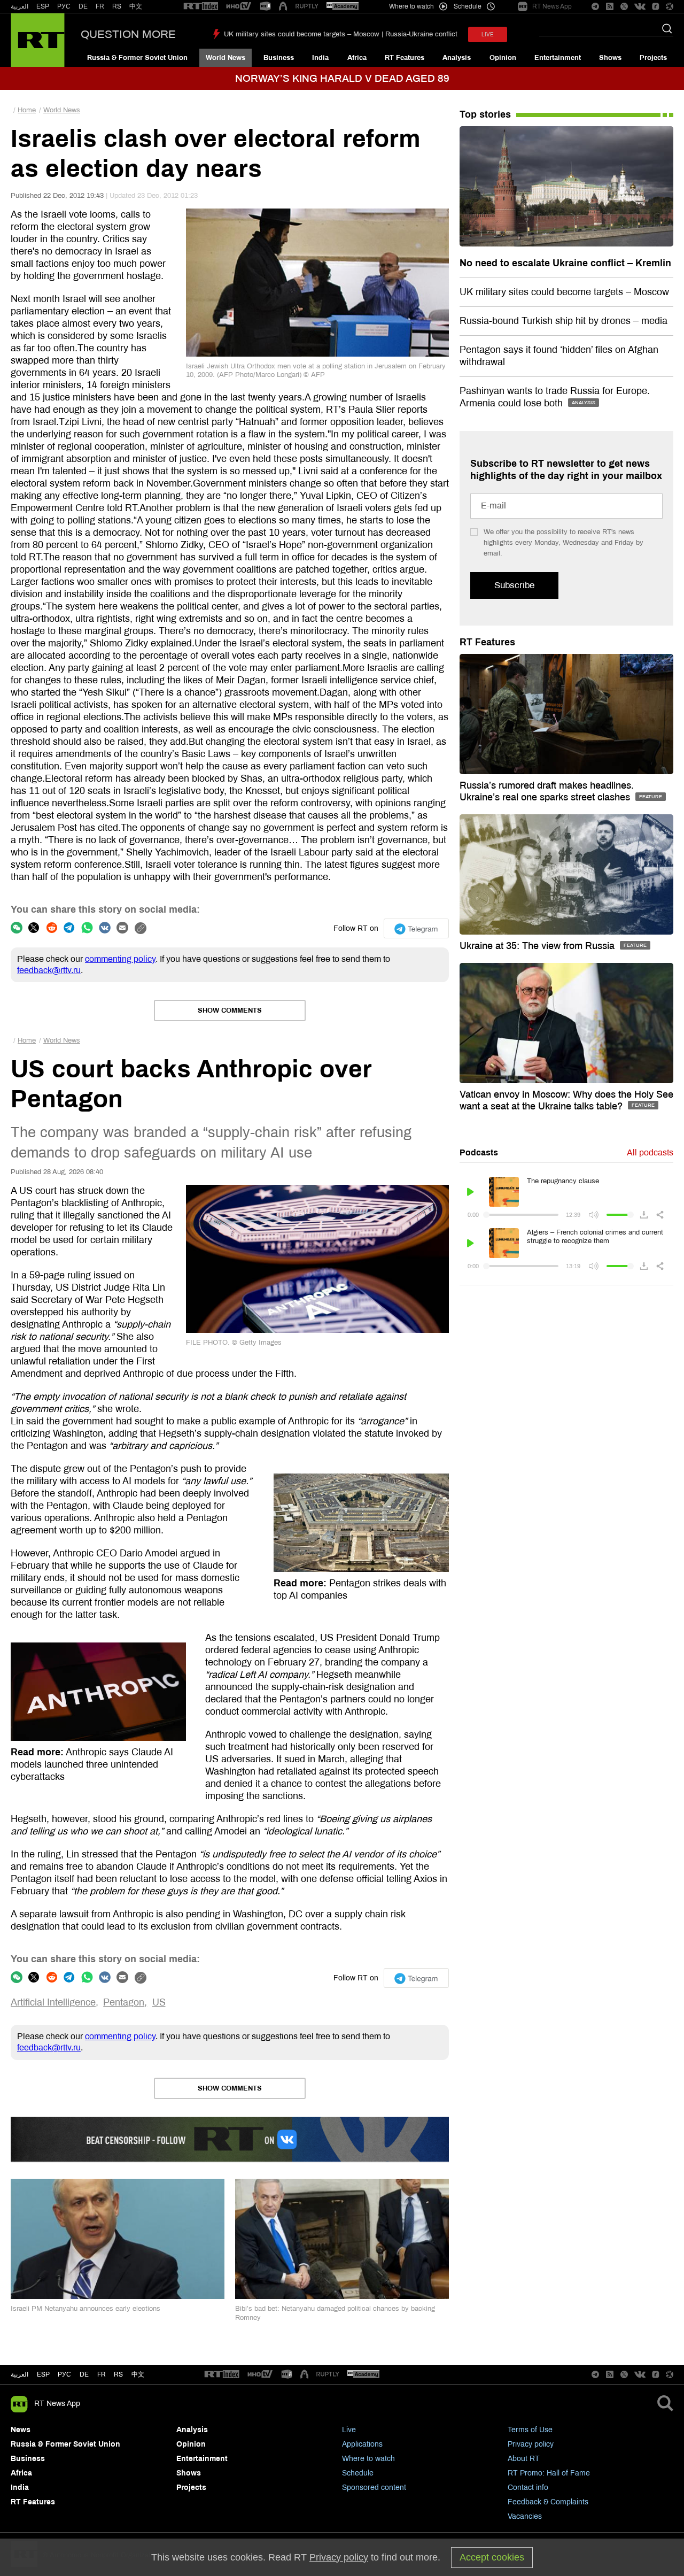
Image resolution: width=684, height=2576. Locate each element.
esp (43, 2374)
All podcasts (650, 1152)
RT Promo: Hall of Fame (549, 2473)
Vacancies (525, 2516)
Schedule (358, 2473)
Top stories (485, 114)
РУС (64, 6)
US (159, 2002)
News (21, 2430)
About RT (524, 2459)
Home (27, 110)
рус (64, 2374)
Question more (128, 34)
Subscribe (514, 585)
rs (118, 2374)
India (320, 58)
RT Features (405, 58)
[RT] (201, 7)
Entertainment (558, 58)
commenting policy (120, 959)
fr (102, 2374)
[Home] (38, 40)
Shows (610, 58)
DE (83, 6)
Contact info (528, 2488)
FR (100, 6)
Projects (653, 58)
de (84, 2374)
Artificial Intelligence (53, 2002)
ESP (43, 6)
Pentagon (124, 2002)
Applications (362, 2444)
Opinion (503, 58)
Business (279, 58)
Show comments (230, 1011)
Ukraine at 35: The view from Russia (538, 946)
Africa (357, 58)
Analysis (457, 58)
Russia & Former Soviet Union (137, 58)
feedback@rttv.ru (49, 970)
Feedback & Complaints (548, 2502)
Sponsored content (374, 2488)
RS (117, 6)
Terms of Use (530, 2430)
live (488, 34)
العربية (20, 6)
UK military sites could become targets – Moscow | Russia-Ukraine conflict (341, 34)
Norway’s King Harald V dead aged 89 (342, 78)
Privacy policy (531, 2444)
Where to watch (368, 2459)
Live (349, 2430)
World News (226, 58)
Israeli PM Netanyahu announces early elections (85, 2309)
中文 (136, 6)
